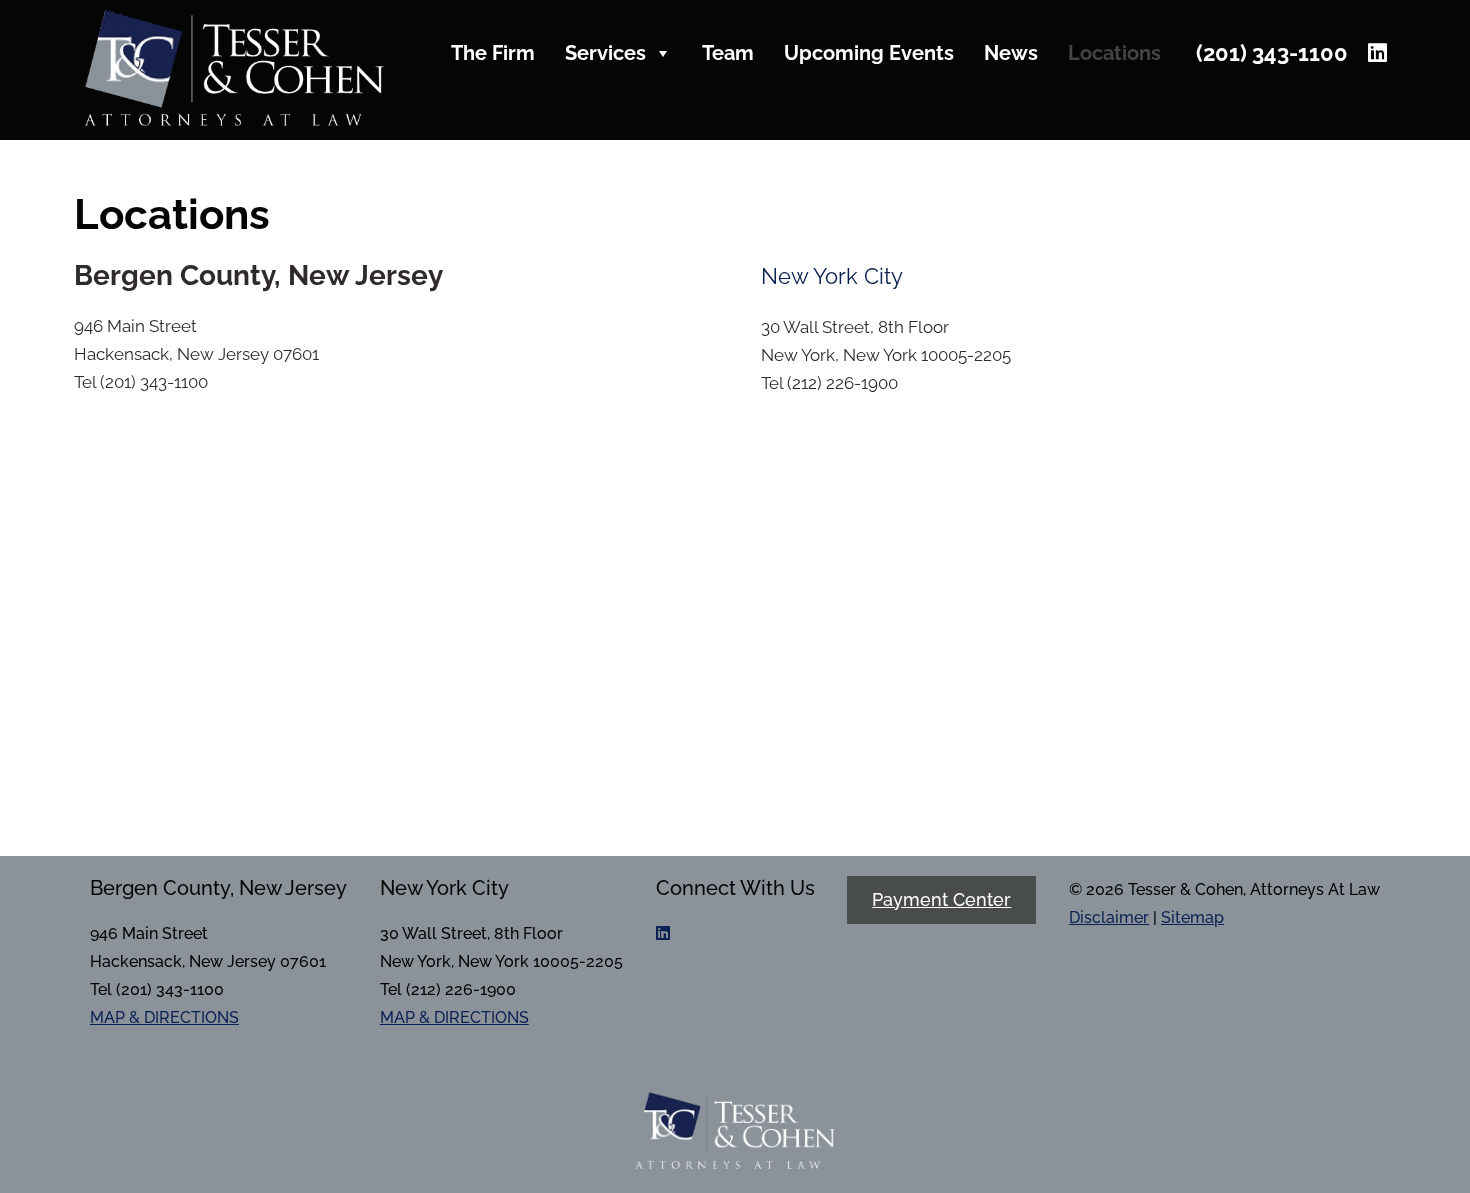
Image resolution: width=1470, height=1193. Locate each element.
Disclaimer (1109, 917)
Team (728, 53)
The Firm (493, 53)
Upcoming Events (869, 53)
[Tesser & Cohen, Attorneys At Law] (234, 120)
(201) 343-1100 (1272, 53)
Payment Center (941, 899)
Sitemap (1192, 917)
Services (605, 53)
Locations (1114, 53)
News (1011, 53)
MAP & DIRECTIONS (164, 1017)
